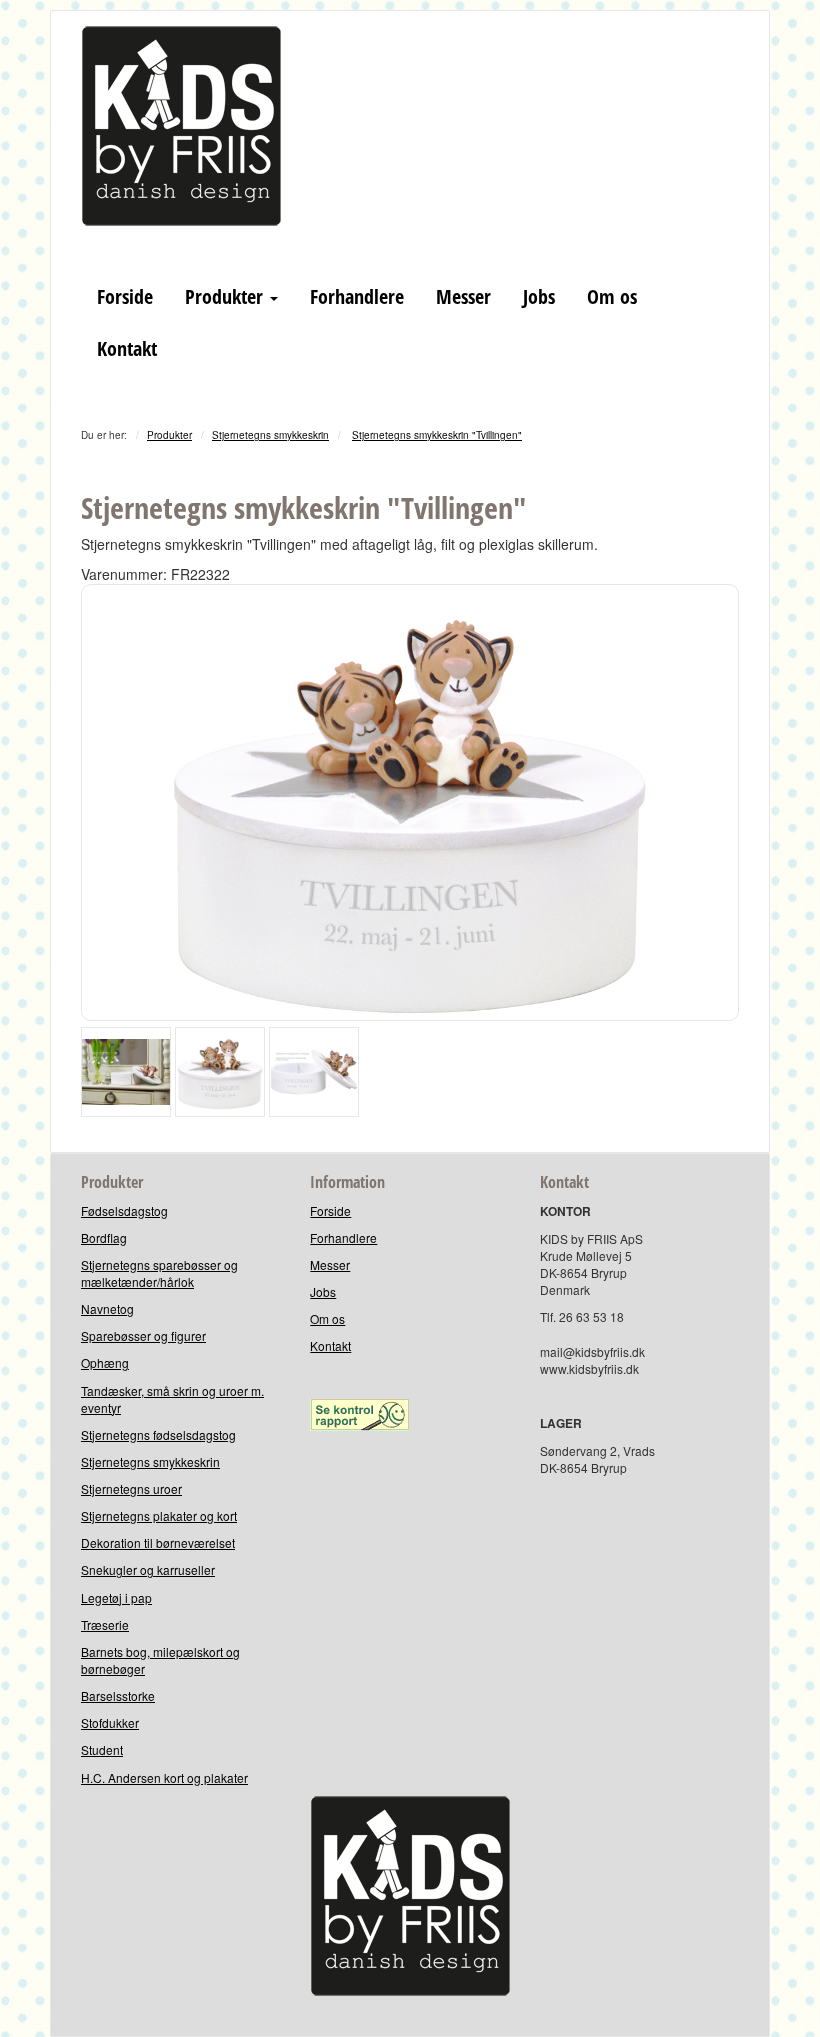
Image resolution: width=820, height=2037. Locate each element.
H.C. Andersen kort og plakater (164, 1777)
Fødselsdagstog (124, 1210)
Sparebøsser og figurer (143, 1335)
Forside (125, 296)
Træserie (105, 1624)
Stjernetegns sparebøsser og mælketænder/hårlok (159, 1273)
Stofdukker (110, 1722)
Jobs (539, 296)
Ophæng (105, 1362)
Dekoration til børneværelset (158, 1542)
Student (102, 1749)
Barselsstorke (118, 1695)
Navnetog (107, 1308)
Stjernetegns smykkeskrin (270, 435)
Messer (463, 296)
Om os (612, 296)
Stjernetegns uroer (131, 1488)
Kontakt (127, 348)
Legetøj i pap (116, 1597)
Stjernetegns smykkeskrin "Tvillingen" (437, 435)
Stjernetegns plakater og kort (159, 1515)
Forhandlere (357, 296)
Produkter (226, 296)
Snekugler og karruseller (148, 1569)
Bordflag (104, 1237)
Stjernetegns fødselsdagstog (158, 1434)
